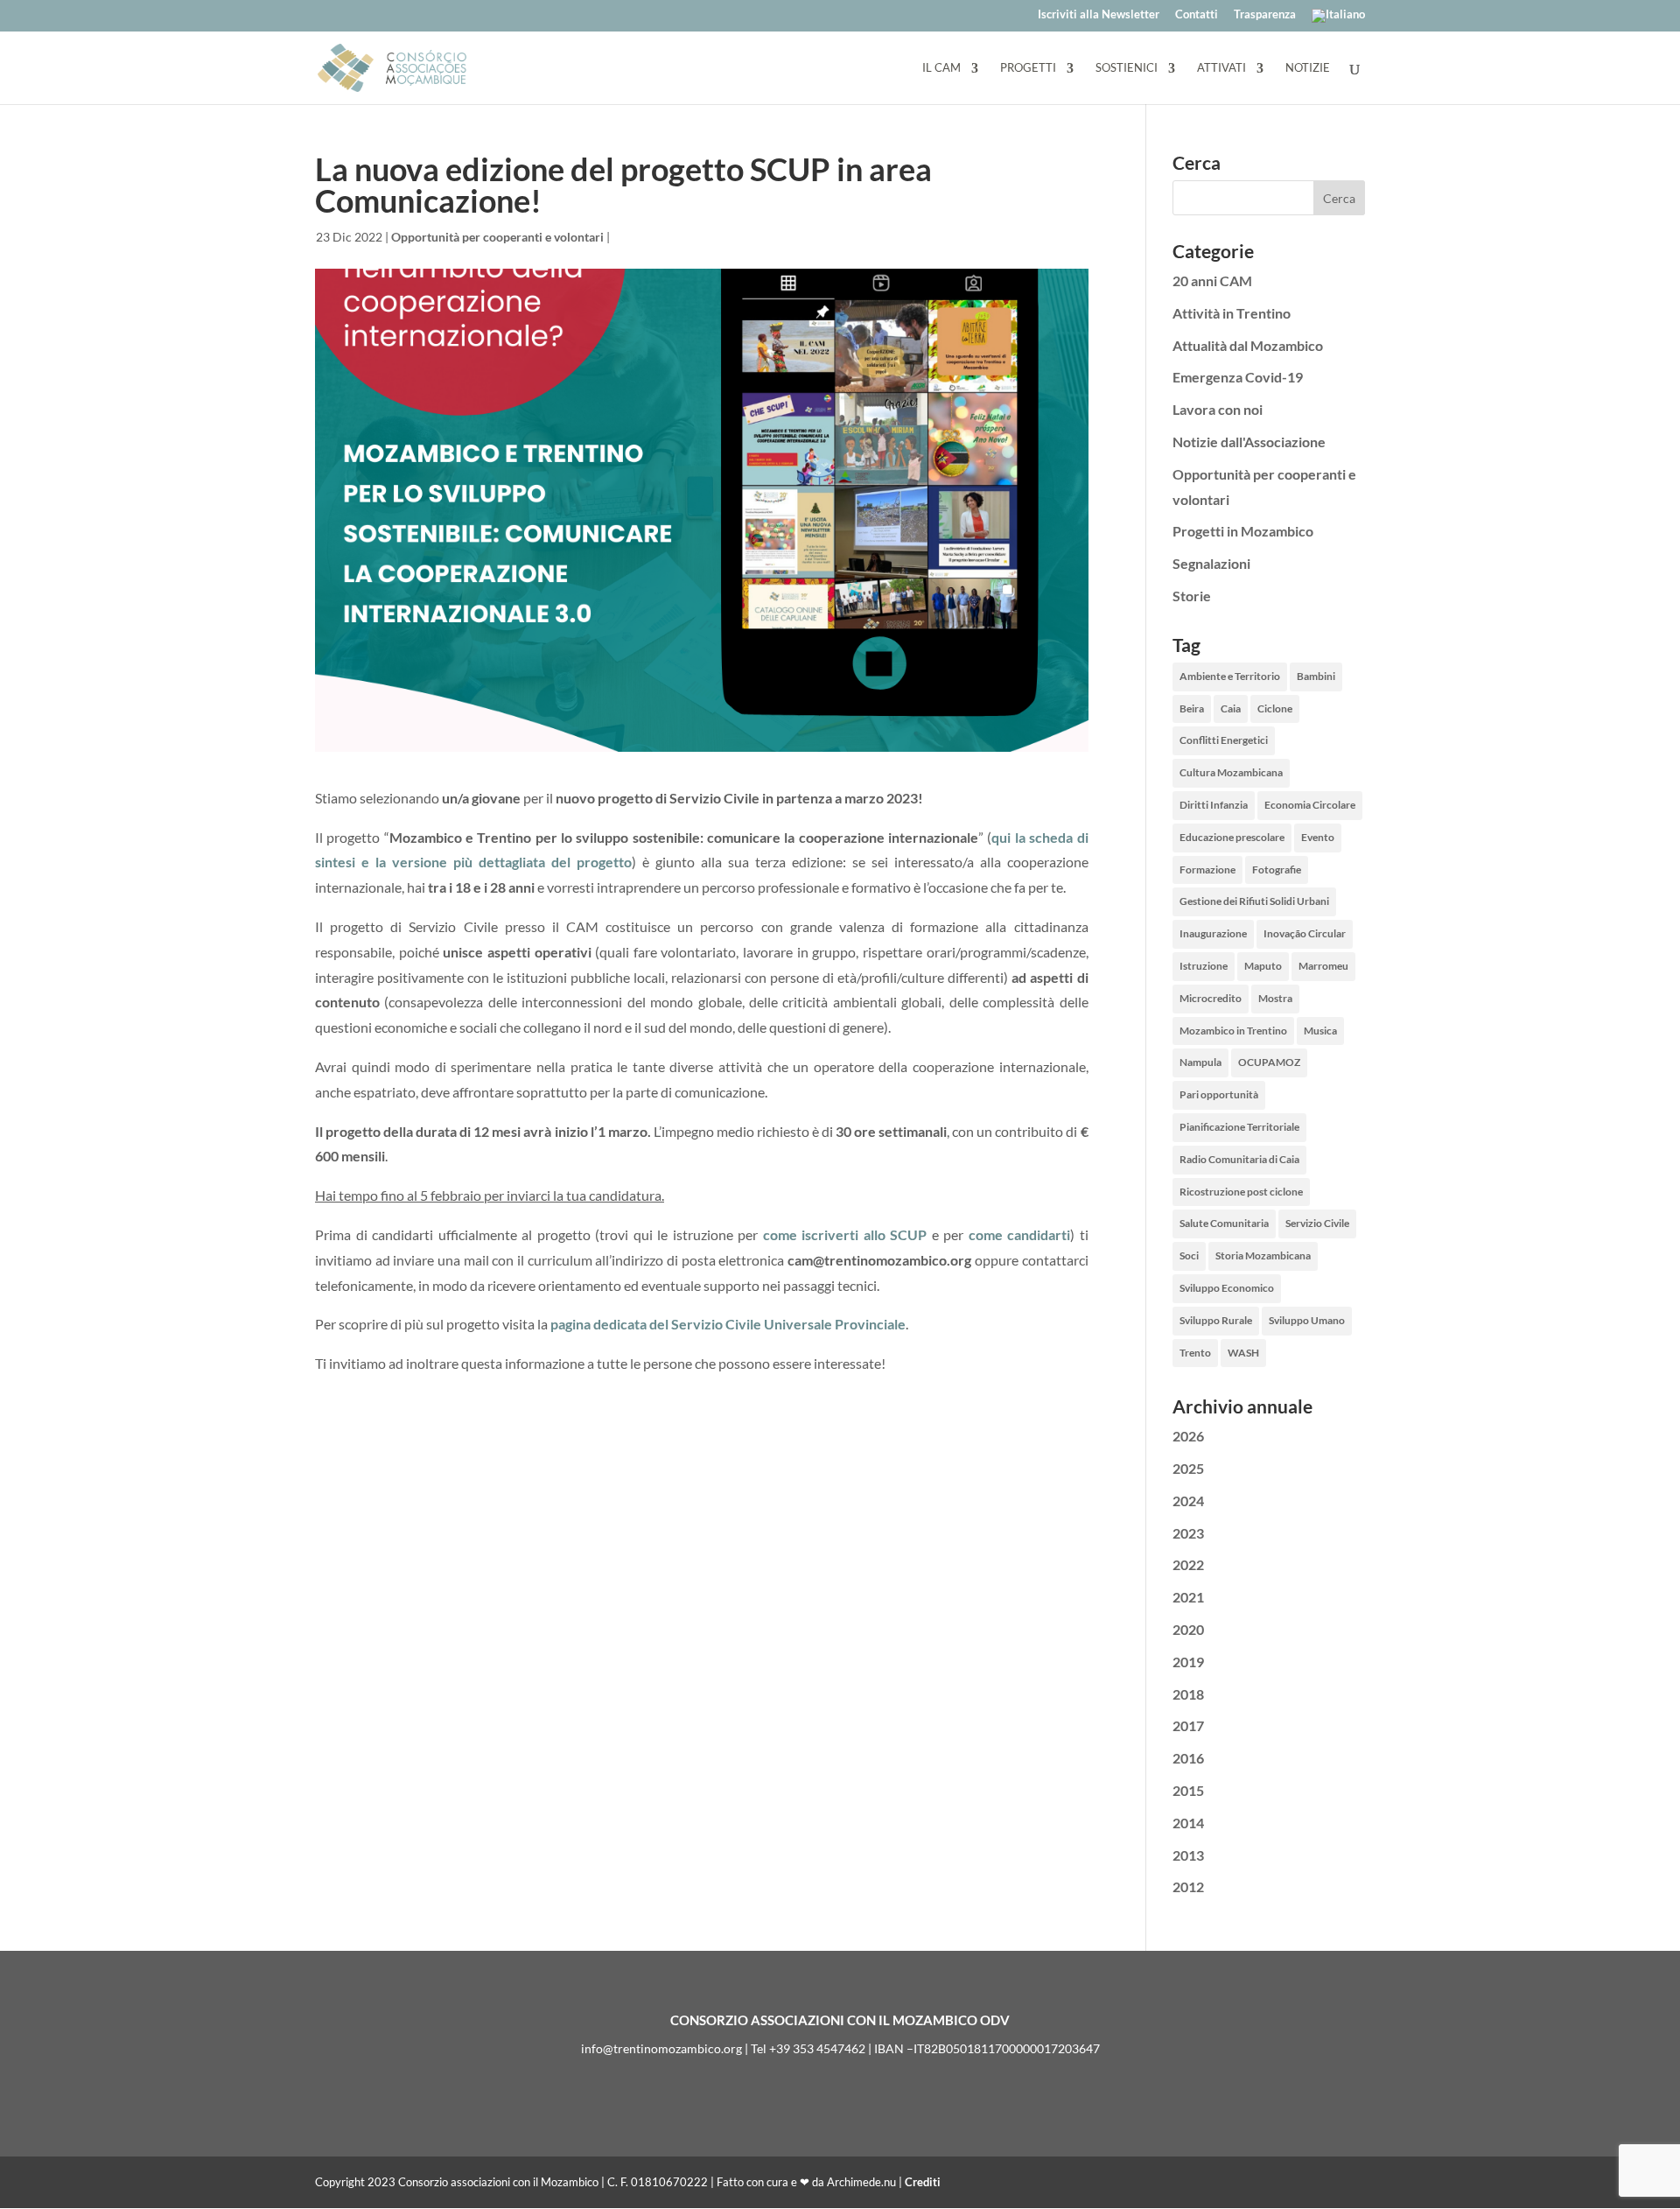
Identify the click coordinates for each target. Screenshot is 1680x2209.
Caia (1231, 708)
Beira (1192, 708)
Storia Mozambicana (1263, 1255)
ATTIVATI (1221, 68)
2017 (1188, 1725)
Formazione (1207, 870)
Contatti (1197, 15)
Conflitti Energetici (1224, 740)
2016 (1188, 1758)
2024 (1188, 1501)
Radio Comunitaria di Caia (1239, 1159)
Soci (1189, 1255)
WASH (1243, 1353)
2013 (1188, 1855)
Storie (1192, 596)
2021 (1188, 1597)
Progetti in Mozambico (1243, 531)
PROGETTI (1028, 68)
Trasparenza (1265, 15)
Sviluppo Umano (1307, 1320)
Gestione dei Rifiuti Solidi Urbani (1254, 901)
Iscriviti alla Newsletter (1099, 15)
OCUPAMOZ (1269, 1062)
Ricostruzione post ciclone (1241, 1192)
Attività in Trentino (1232, 313)
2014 (1188, 1823)
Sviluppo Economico (1227, 1288)
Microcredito (1211, 998)
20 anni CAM (1212, 281)
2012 (1188, 1886)
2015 (1188, 1790)
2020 (1188, 1629)
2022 (1188, 1564)
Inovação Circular (1305, 933)
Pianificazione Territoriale (1239, 1127)
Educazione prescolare (1232, 837)
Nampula (1200, 1062)
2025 (1188, 1468)
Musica (1320, 1031)
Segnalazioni (1211, 563)
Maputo (1263, 966)
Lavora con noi (1218, 409)
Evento (1318, 837)
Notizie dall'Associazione (1249, 442)
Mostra (1275, 998)
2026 (1188, 1436)
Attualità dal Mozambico (1248, 345)
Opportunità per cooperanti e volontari (497, 237)
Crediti (923, 2182)
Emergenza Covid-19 (1238, 377)
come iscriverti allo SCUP (845, 1234)
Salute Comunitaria (1224, 1223)
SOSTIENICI (1127, 68)
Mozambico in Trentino (1233, 1031)
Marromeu (1323, 966)
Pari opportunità (1219, 1094)
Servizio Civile (1317, 1223)
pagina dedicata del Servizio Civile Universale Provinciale (728, 1324)
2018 (1188, 1694)
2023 (1188, 1533)
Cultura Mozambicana (1231, 772)
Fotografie (1277, 870)
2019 (1188, 1662)
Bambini (1316, 676)
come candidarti (1020, 1234)
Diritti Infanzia (1214, 805)
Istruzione (1204, 966)
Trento (1195, 1353)
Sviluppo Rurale (1216, 1320)
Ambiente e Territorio (1230, 676)
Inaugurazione (1213, 933)
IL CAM (941, 68)
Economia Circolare (1310, 805)
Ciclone (1275, 708)
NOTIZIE (1308, 68)
